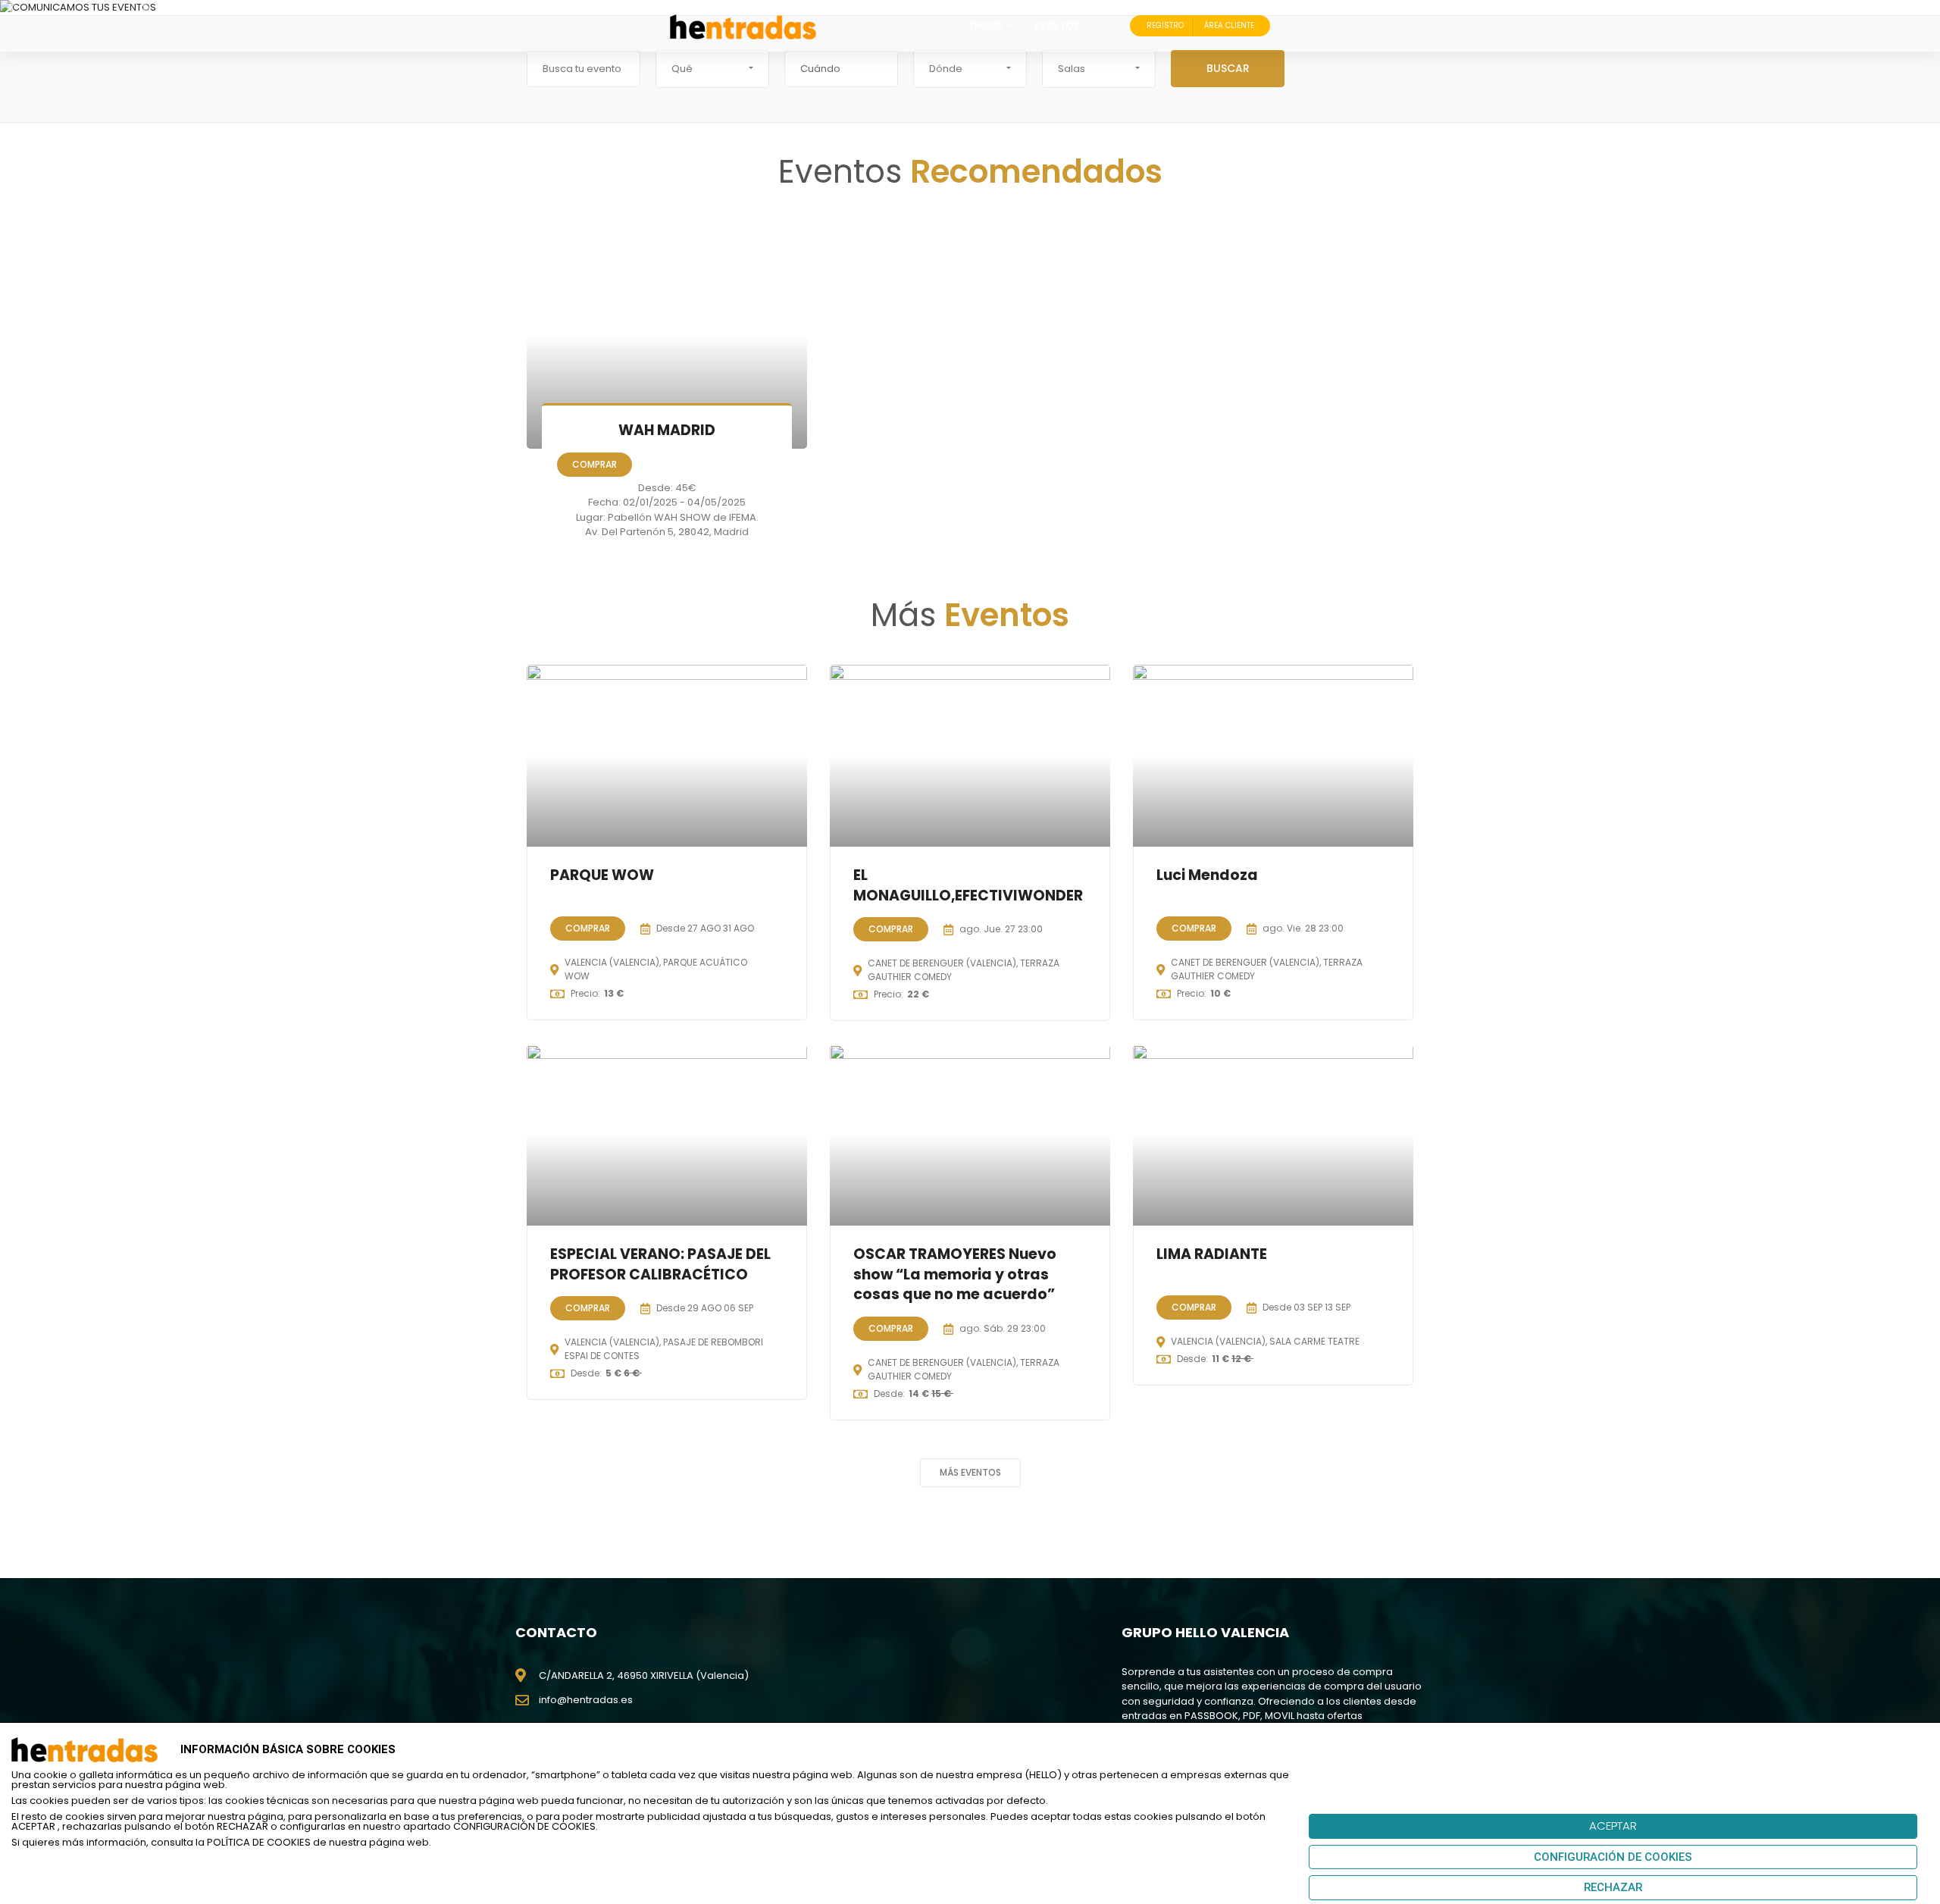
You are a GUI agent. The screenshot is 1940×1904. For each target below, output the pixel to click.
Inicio (986, 25)
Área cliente (1229, 25)
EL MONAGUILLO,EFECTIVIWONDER (968, 885)
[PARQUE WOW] (667, 756)
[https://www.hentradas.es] (743, 26)
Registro (1165, 25)
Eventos (1057, 25)
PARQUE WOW (602, 875)
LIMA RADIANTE (1212, 1255)
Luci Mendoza (1207, 875)
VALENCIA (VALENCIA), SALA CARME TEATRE (1265, 1342)
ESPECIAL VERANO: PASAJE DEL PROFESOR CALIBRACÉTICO (660, 1265)
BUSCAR (1228, 68)
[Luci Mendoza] (1273, 756)
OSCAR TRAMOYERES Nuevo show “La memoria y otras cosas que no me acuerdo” (955, 1275)
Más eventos (970, 1472)
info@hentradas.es (586, 1700)
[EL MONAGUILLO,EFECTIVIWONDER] (970, 756)
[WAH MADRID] (667, 335)
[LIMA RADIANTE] (1273, 1135)
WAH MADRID (667, 430)
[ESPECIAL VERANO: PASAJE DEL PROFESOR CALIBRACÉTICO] (667, 1135)
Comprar (595, 464)
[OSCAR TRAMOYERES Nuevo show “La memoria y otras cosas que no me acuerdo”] (970, 1135)
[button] (712, 69)
